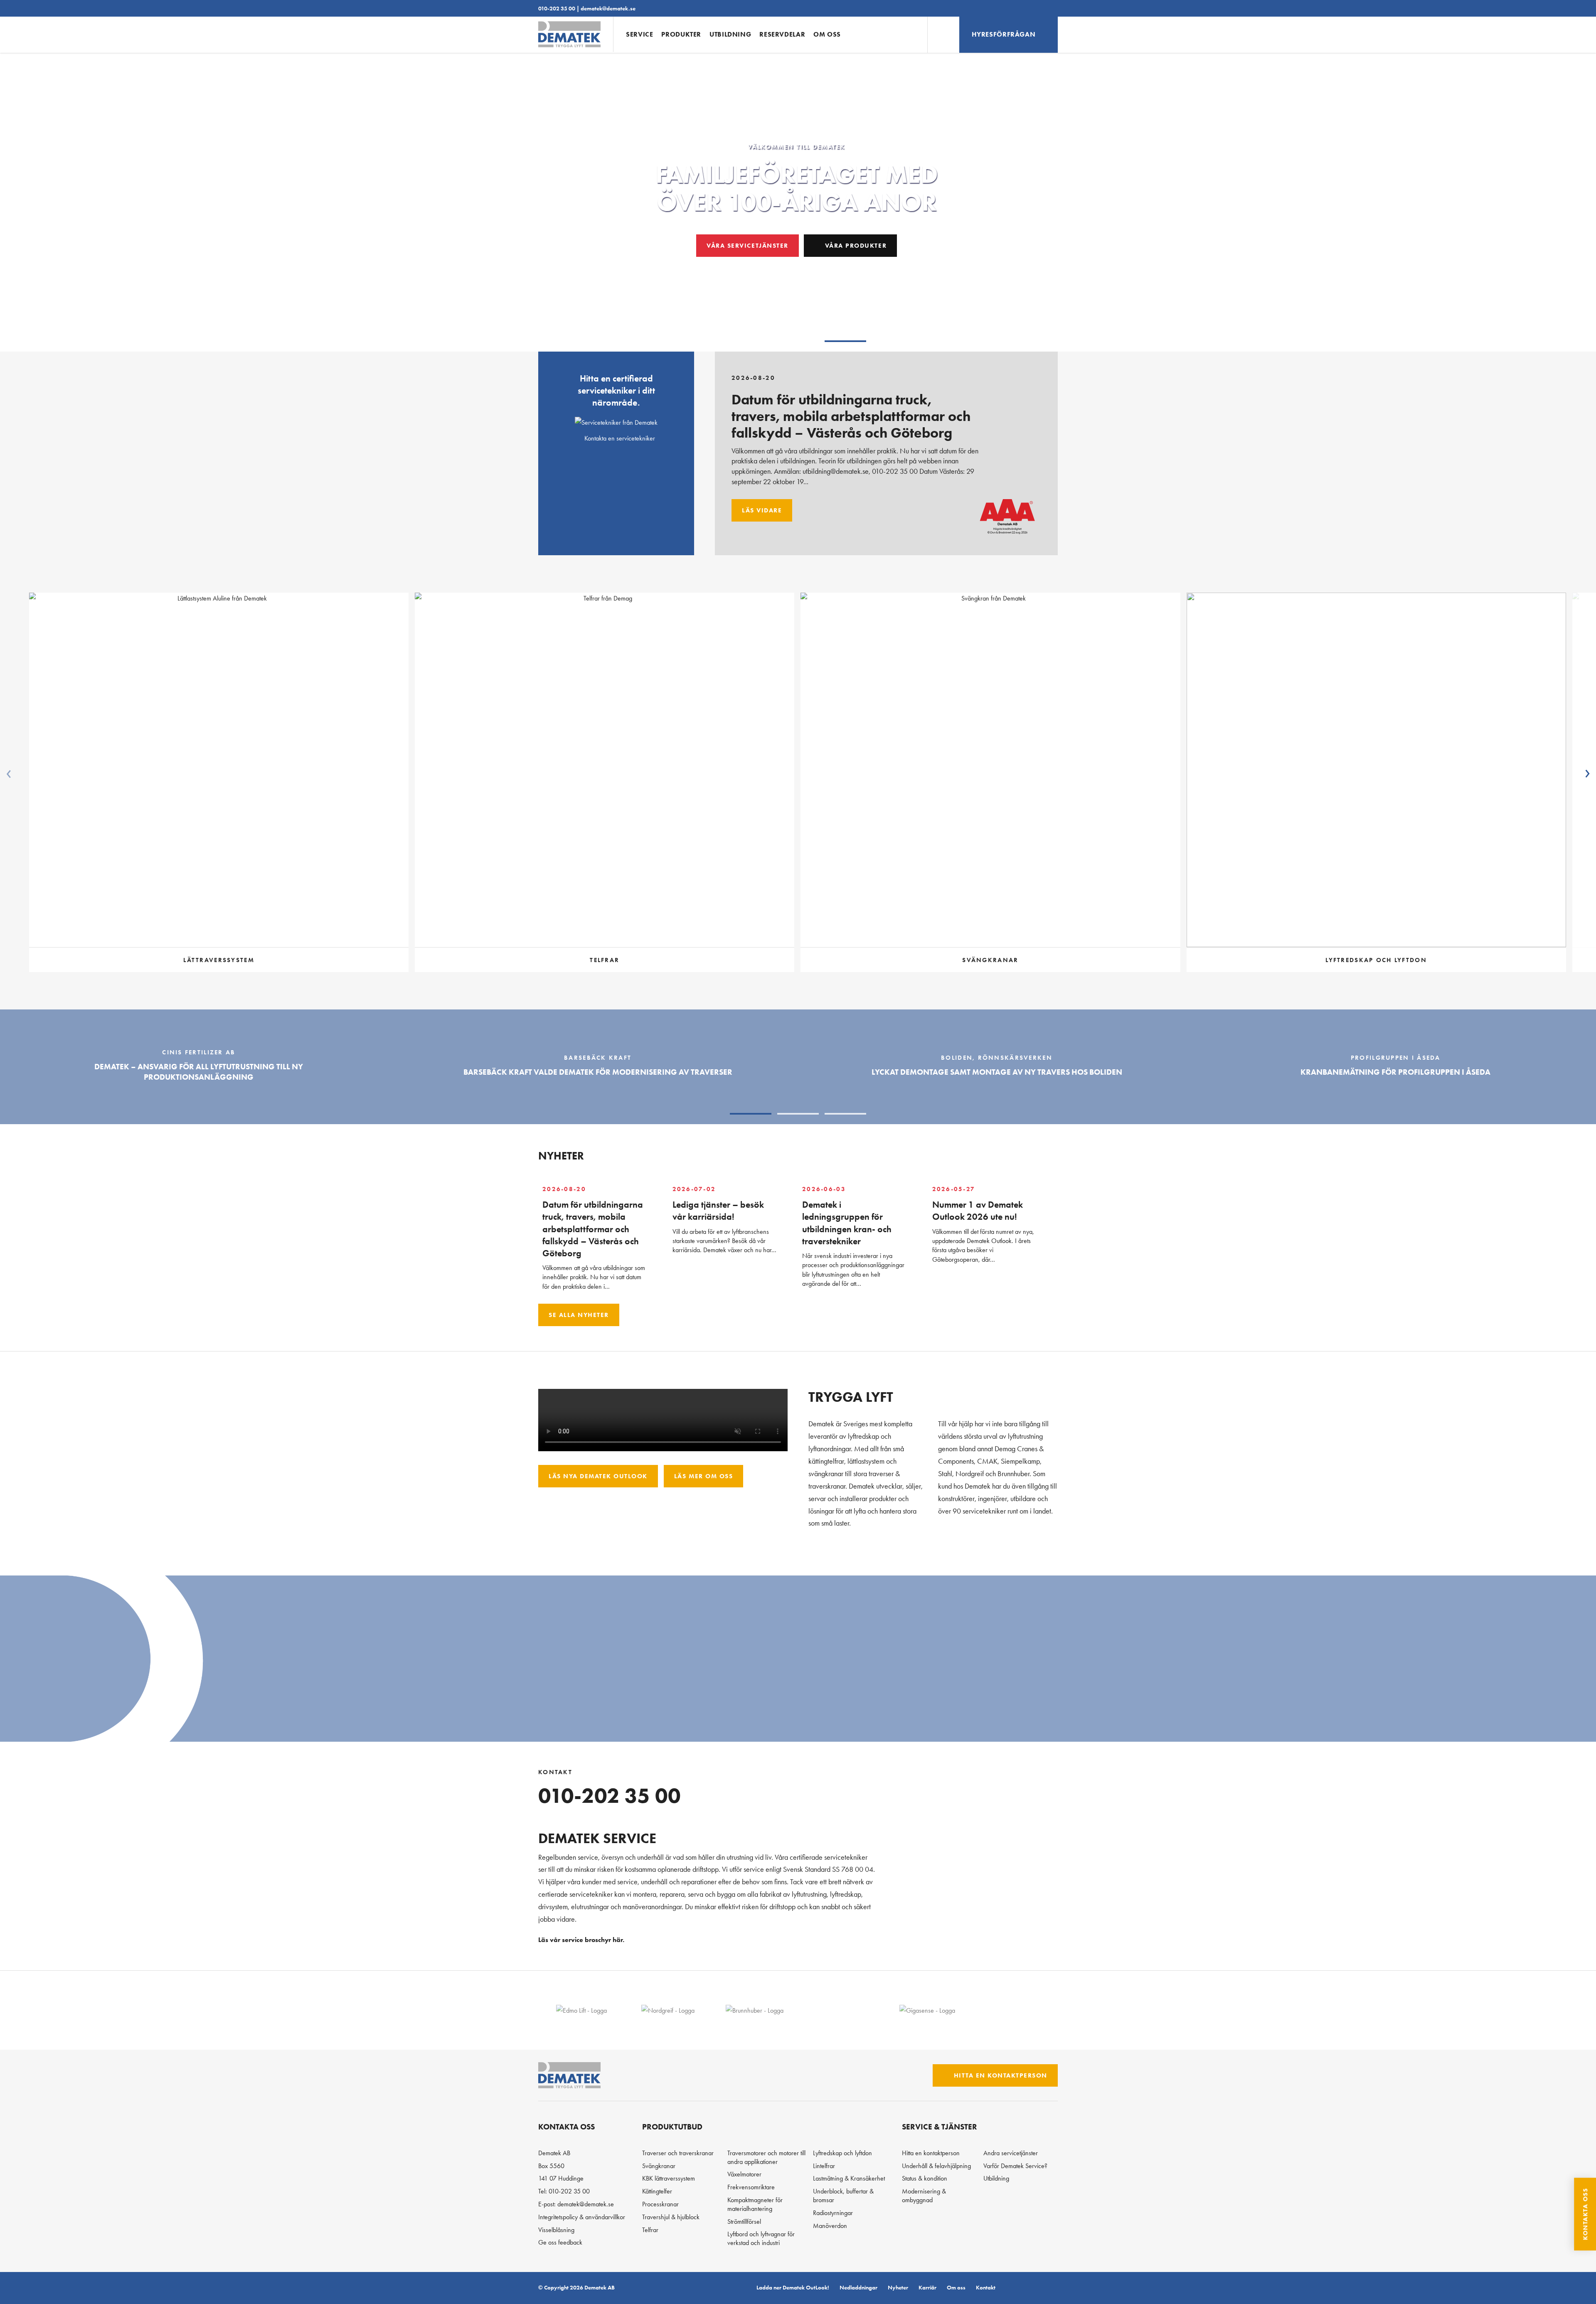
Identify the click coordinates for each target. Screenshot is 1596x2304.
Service (639, 34)
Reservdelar (782, 34)
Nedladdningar (858, 2287)
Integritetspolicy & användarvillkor (582, 2217)
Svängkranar (659, 2166)
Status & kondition (925, 2178)
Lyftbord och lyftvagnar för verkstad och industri (761, 2238)
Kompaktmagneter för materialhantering (755, 2204)
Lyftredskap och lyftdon (842, 2153)
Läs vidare (762, 510)
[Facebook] (1023, 2288)
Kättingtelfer (657, 2191)
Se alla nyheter (579, 1315)
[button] (751, 341)
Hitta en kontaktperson (999, 2075)
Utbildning (730, 34)
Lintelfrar (824, 2166)
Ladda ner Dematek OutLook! (793, 2287)
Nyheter (898, 2287)
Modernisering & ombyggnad (924, 2196)
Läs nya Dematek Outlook (598, 1476)
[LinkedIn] (1009, 2288)
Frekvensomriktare (751, 2187)
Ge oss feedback (560, 2242)
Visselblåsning (556, 2230)
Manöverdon (830, 2226)
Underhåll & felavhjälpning (936, 2166)
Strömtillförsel (744, 2222)
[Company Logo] (581, 2010)
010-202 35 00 (557, 8)
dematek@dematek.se (608, 8)
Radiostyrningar (833, 2213)
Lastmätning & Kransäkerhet (849, 2178)
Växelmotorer (744, 2174)
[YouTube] (1051, 2288)
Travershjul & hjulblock (671, 2217)
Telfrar (650, 2230)
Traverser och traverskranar (678, 2153)
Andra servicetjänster (1011, 2153)
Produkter (681, 34)
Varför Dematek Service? (1015, 2166)
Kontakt (986, 2287)
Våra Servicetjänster (747, 245)
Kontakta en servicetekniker (619, 438)
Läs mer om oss (703, 1476)
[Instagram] (1037, 2288)
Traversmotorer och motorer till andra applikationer (766, 2157)
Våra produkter (855, 245)
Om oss (827, 34)
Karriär (927, 2287)
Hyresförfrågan (1004, 34)
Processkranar (660, 2204)
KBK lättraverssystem (669, 2178)
